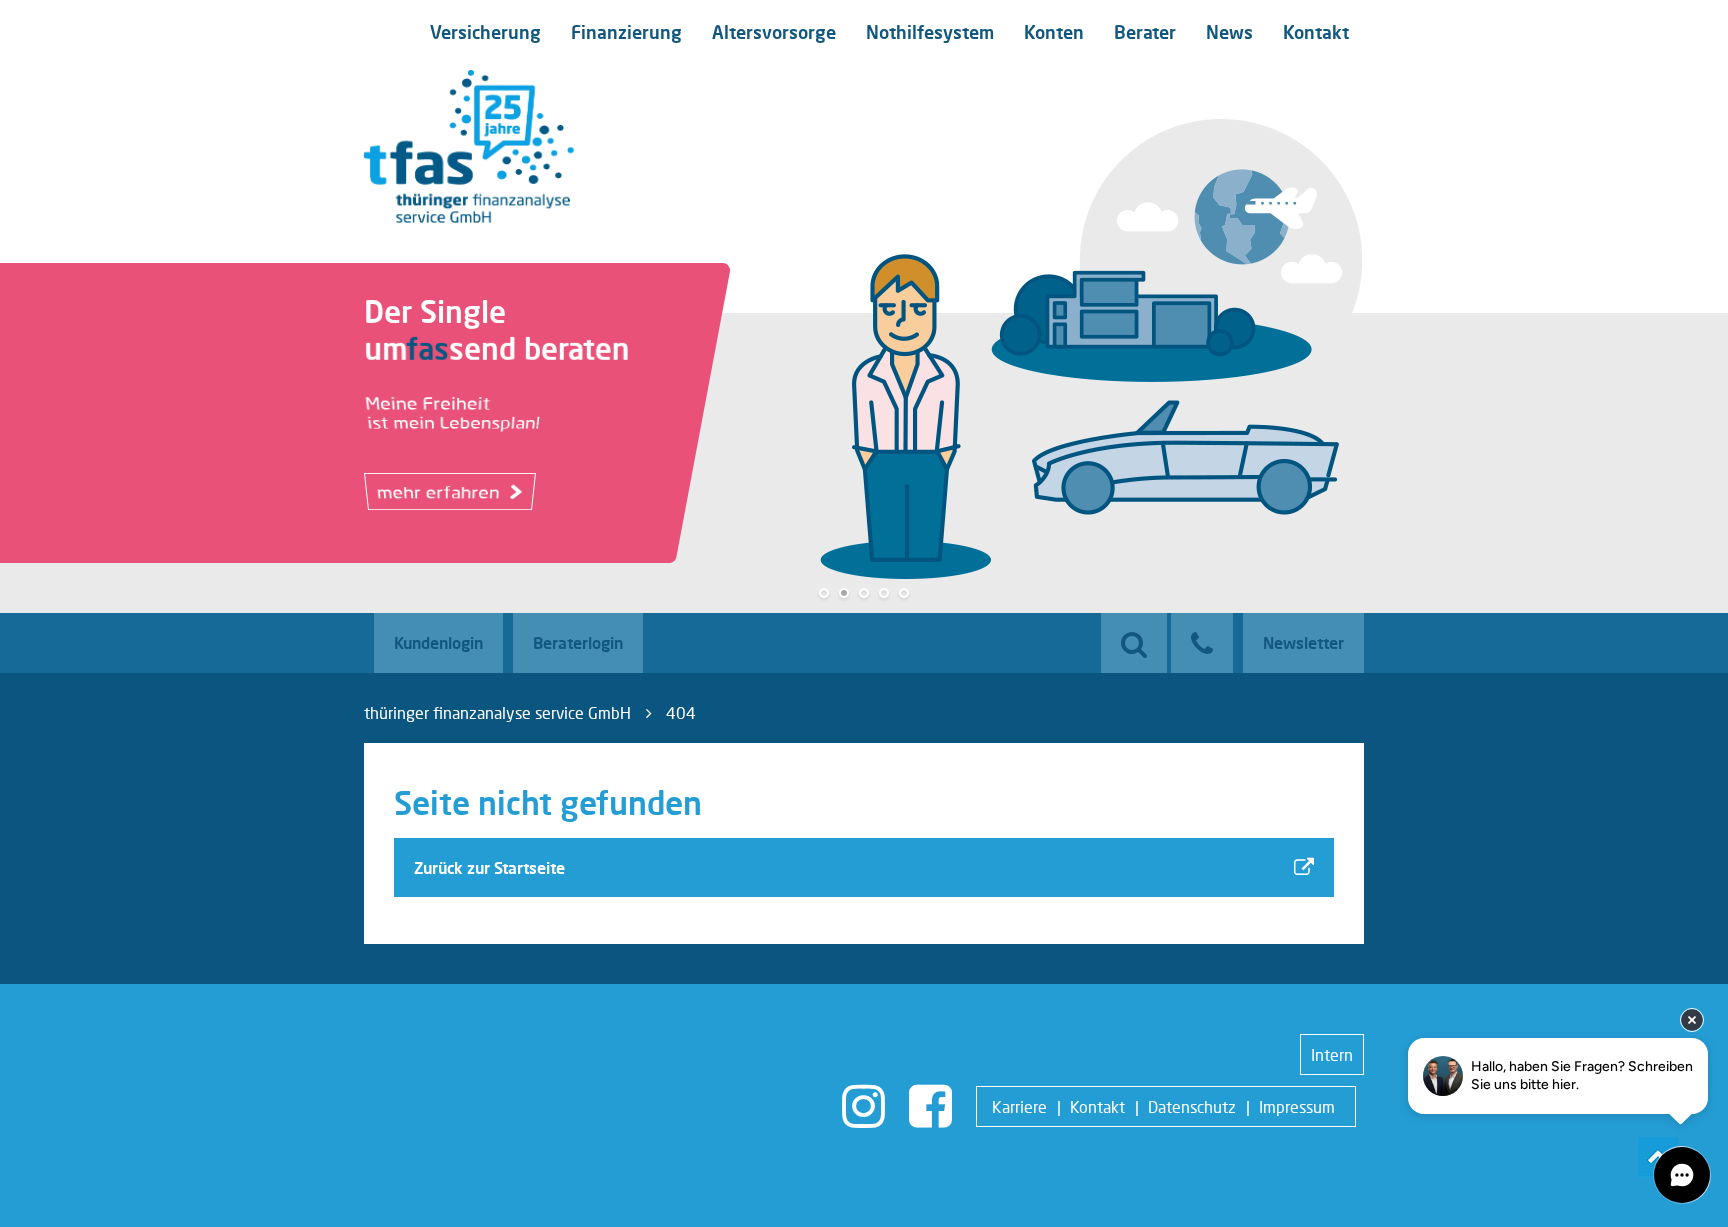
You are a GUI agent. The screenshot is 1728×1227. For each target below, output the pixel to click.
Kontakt (1316, 32)
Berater (1145, 32)
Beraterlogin (578, 642)
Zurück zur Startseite (489, 867)
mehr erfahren (440, 496)
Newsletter (1303, 642)
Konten (1054, 32)
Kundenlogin (438, 642)
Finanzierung (626, 32)
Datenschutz (1192, 1106)
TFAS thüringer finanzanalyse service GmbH (469, 146)
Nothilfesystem (930, 32)
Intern (1332, 1054)
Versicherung (485, 32)
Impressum (1297, 1106)
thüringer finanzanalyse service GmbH (497, 712)
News (1229, 32)
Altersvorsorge (774, 32)
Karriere (1019, 1106)
